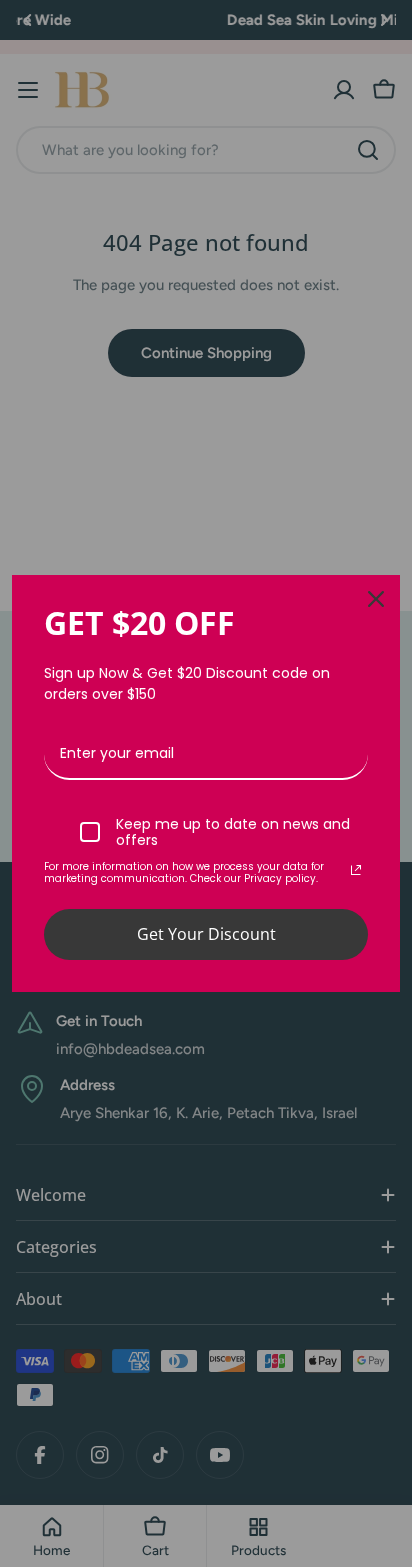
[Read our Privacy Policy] (356, 870)
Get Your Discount (206, 934)
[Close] (376, 599)
